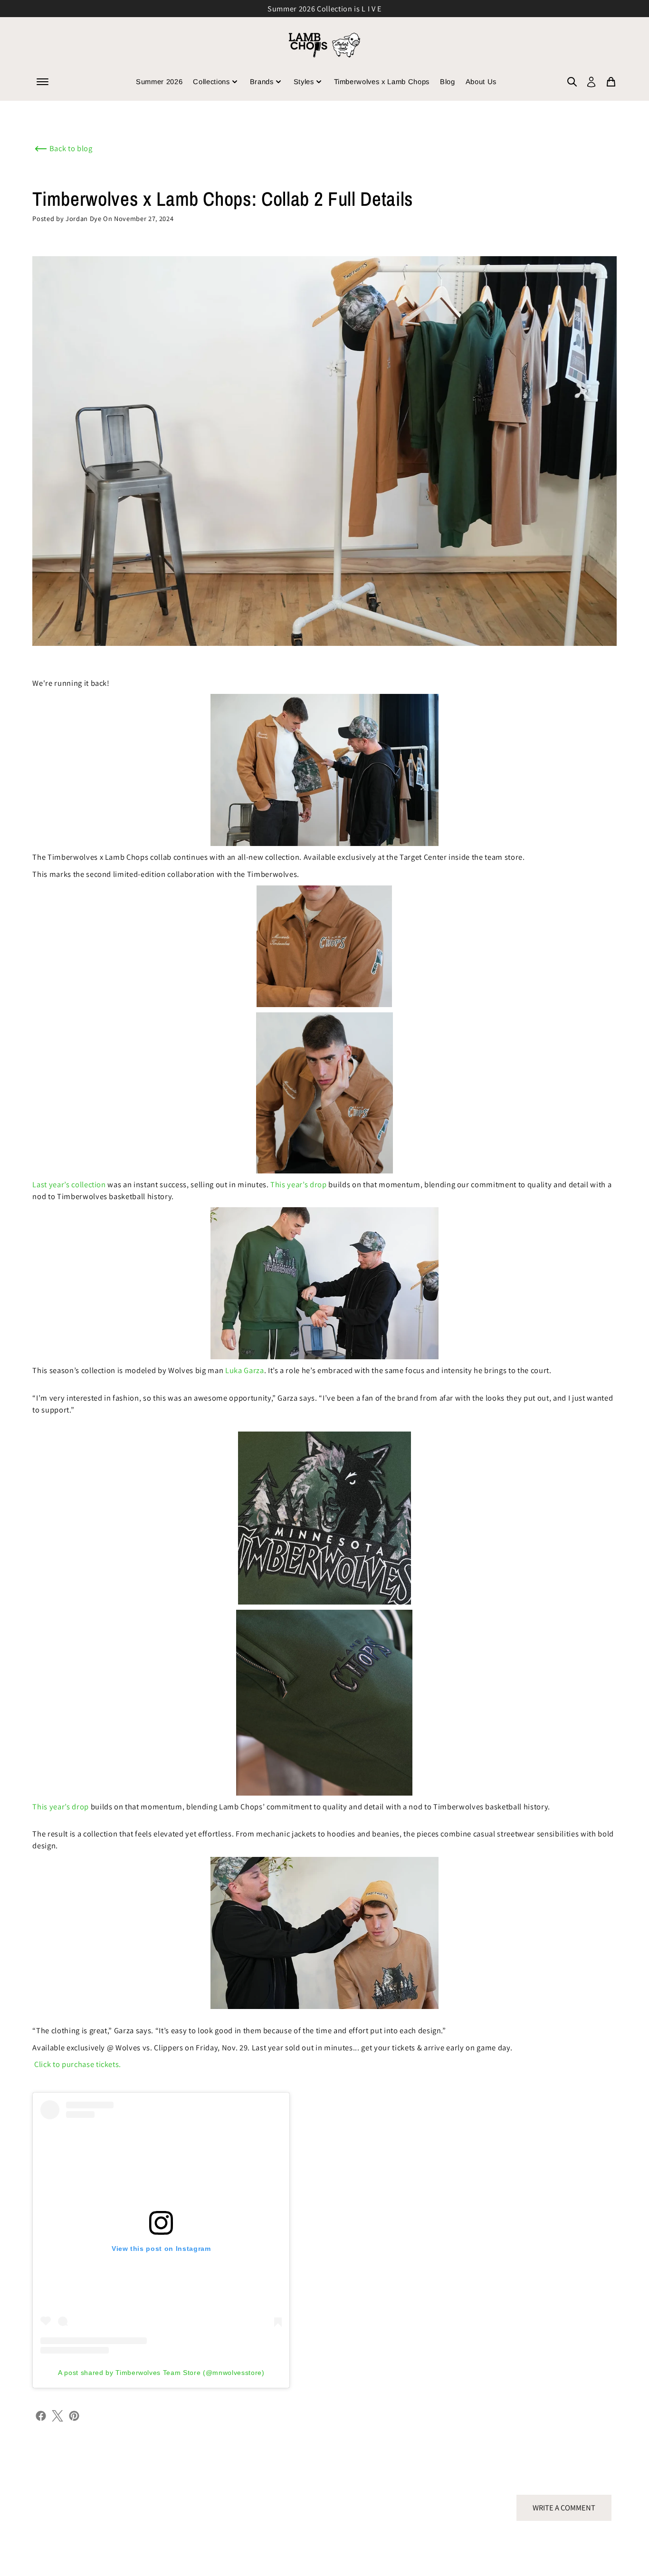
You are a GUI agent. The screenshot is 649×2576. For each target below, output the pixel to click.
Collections (211, 82)
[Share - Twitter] (57, 2415)
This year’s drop (299, 1184)
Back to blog (71, 148)
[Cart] (611, 82)
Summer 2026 (159, 82)
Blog (448, 82)
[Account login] (591, 82)
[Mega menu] (43, 82)
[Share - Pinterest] (74, 2415)
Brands (262, 82)
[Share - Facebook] (41, 2415)
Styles (304, 82)
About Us (481, 82)
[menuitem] (572, 82)
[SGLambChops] (324, 45)
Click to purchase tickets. (78, 2064)
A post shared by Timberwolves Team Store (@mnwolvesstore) (161, 2373)
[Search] (572, 82)
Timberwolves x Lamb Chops (382, 82)
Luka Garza (245, 1370)
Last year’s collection (69, 1184)
